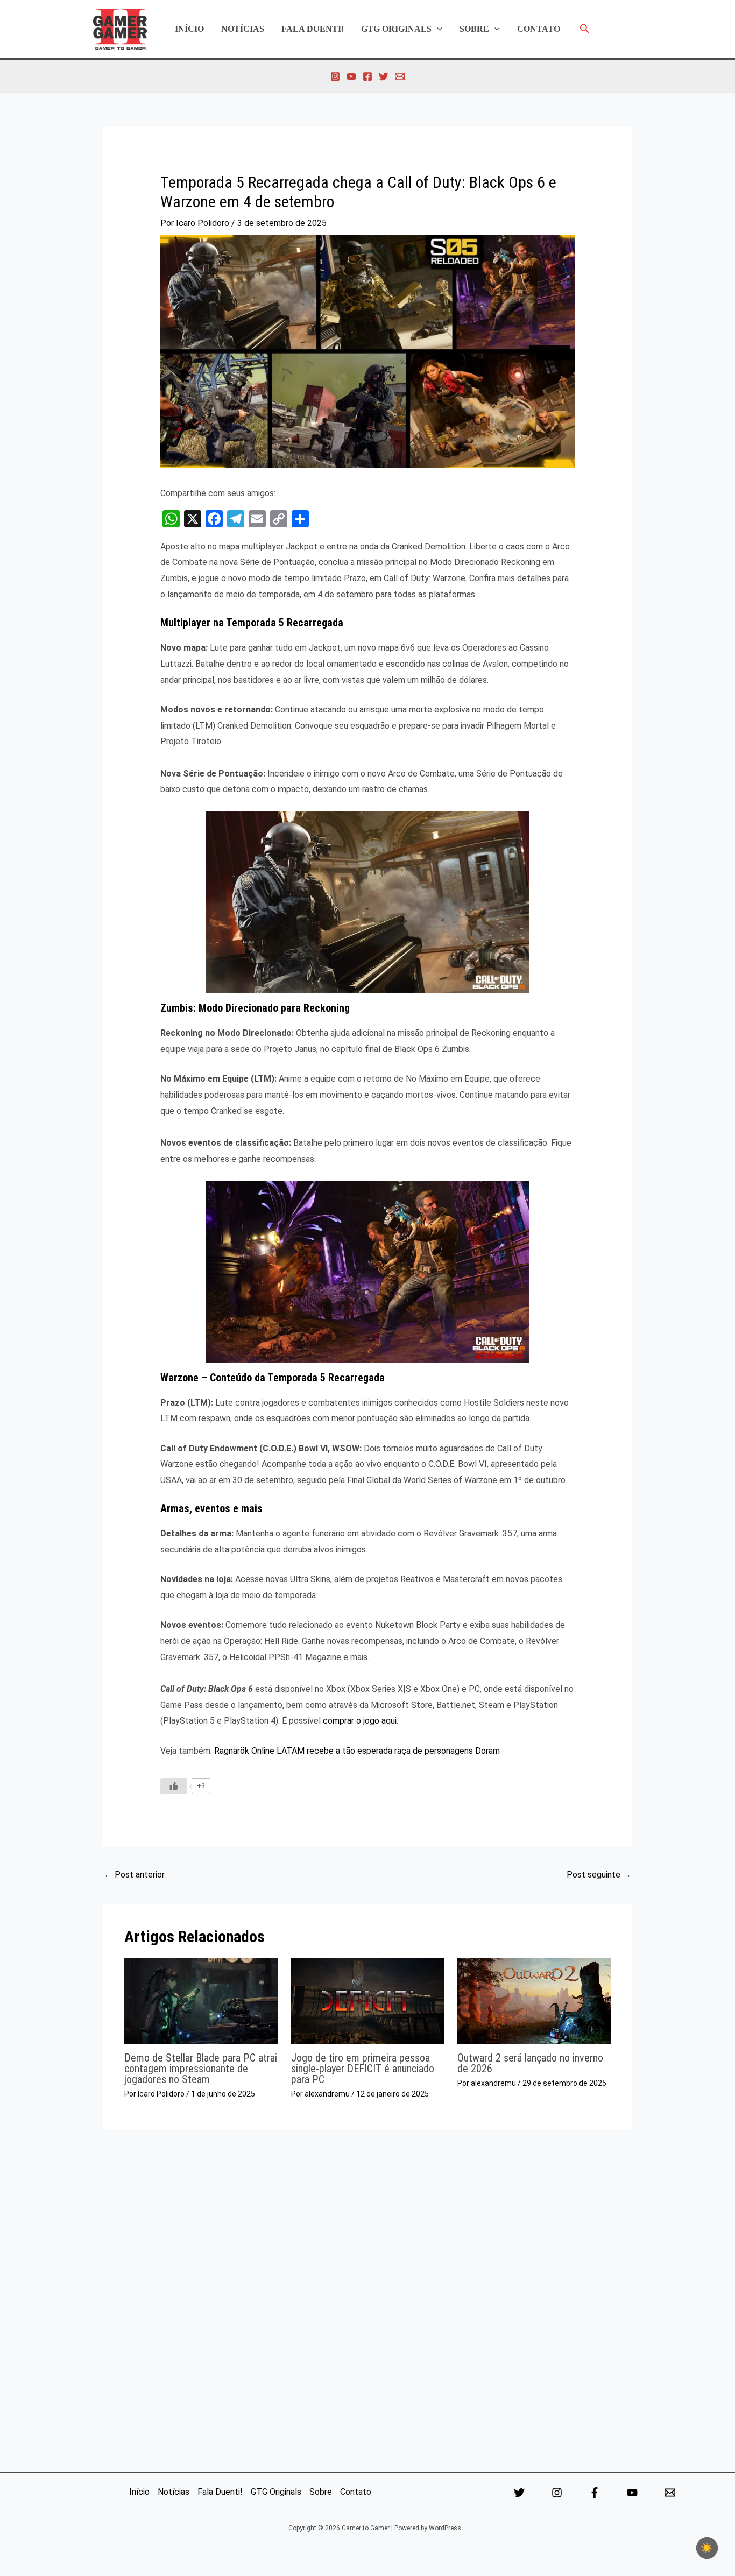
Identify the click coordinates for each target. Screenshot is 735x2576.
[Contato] (400, 76)
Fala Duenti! (313, 29)
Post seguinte (599, 1875)
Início (189, 29)
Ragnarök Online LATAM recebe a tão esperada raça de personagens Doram (357, 1751)
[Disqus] (367, 2297)
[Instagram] (335, 76)
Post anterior (134, 1875)
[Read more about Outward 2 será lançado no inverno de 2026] (534, 2000)
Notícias (243, 29)
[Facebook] (367, 76)
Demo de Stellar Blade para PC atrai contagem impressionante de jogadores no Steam (201, 2069)
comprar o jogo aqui (360, 1721)
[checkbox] (707, 2548)
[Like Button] (174, 1786)
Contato (539, 29)
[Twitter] (384, 76)
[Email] (670, 2493)
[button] (437, 29)
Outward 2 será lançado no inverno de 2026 (530, 2063)
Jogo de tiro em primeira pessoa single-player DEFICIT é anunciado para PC (363, 2069)
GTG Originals (396, 29)
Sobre (474, 29)
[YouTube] (351, 76)
